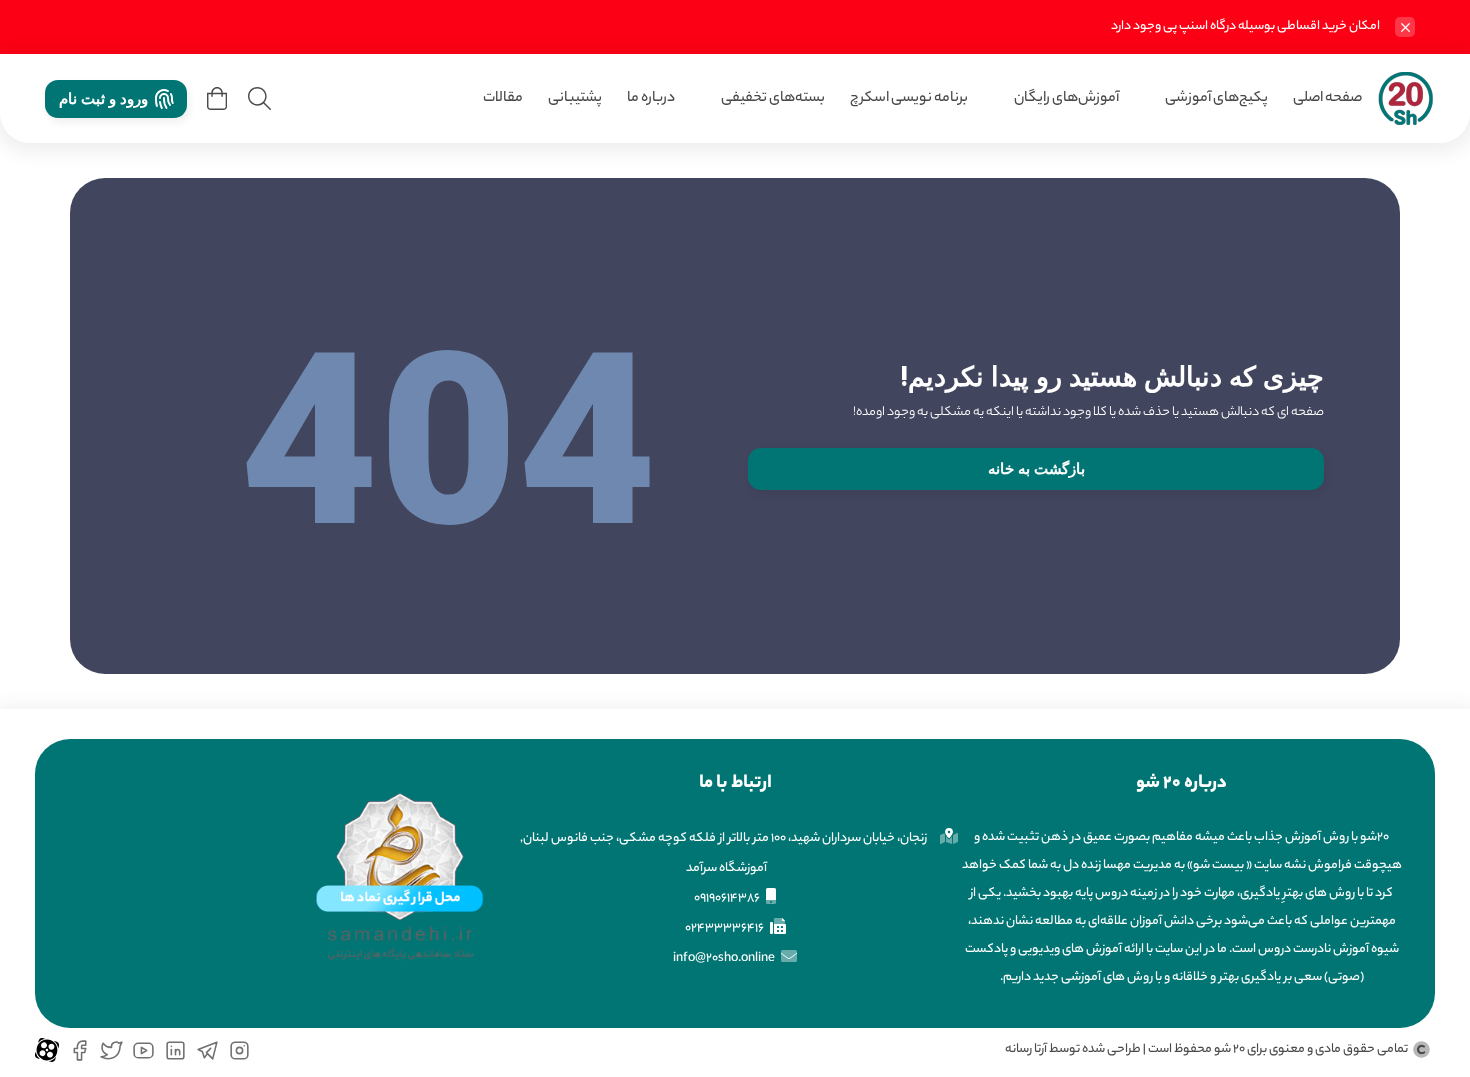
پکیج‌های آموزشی (1216, 99)
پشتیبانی (575, 99)
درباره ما (651, 99)
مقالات (503, 99)
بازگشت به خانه (1036, 469)
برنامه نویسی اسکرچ (909, 99)
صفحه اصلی (1327, 99)
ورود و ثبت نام (103, 99)
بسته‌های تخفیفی (773, 99)
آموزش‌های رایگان (1066, 99)
